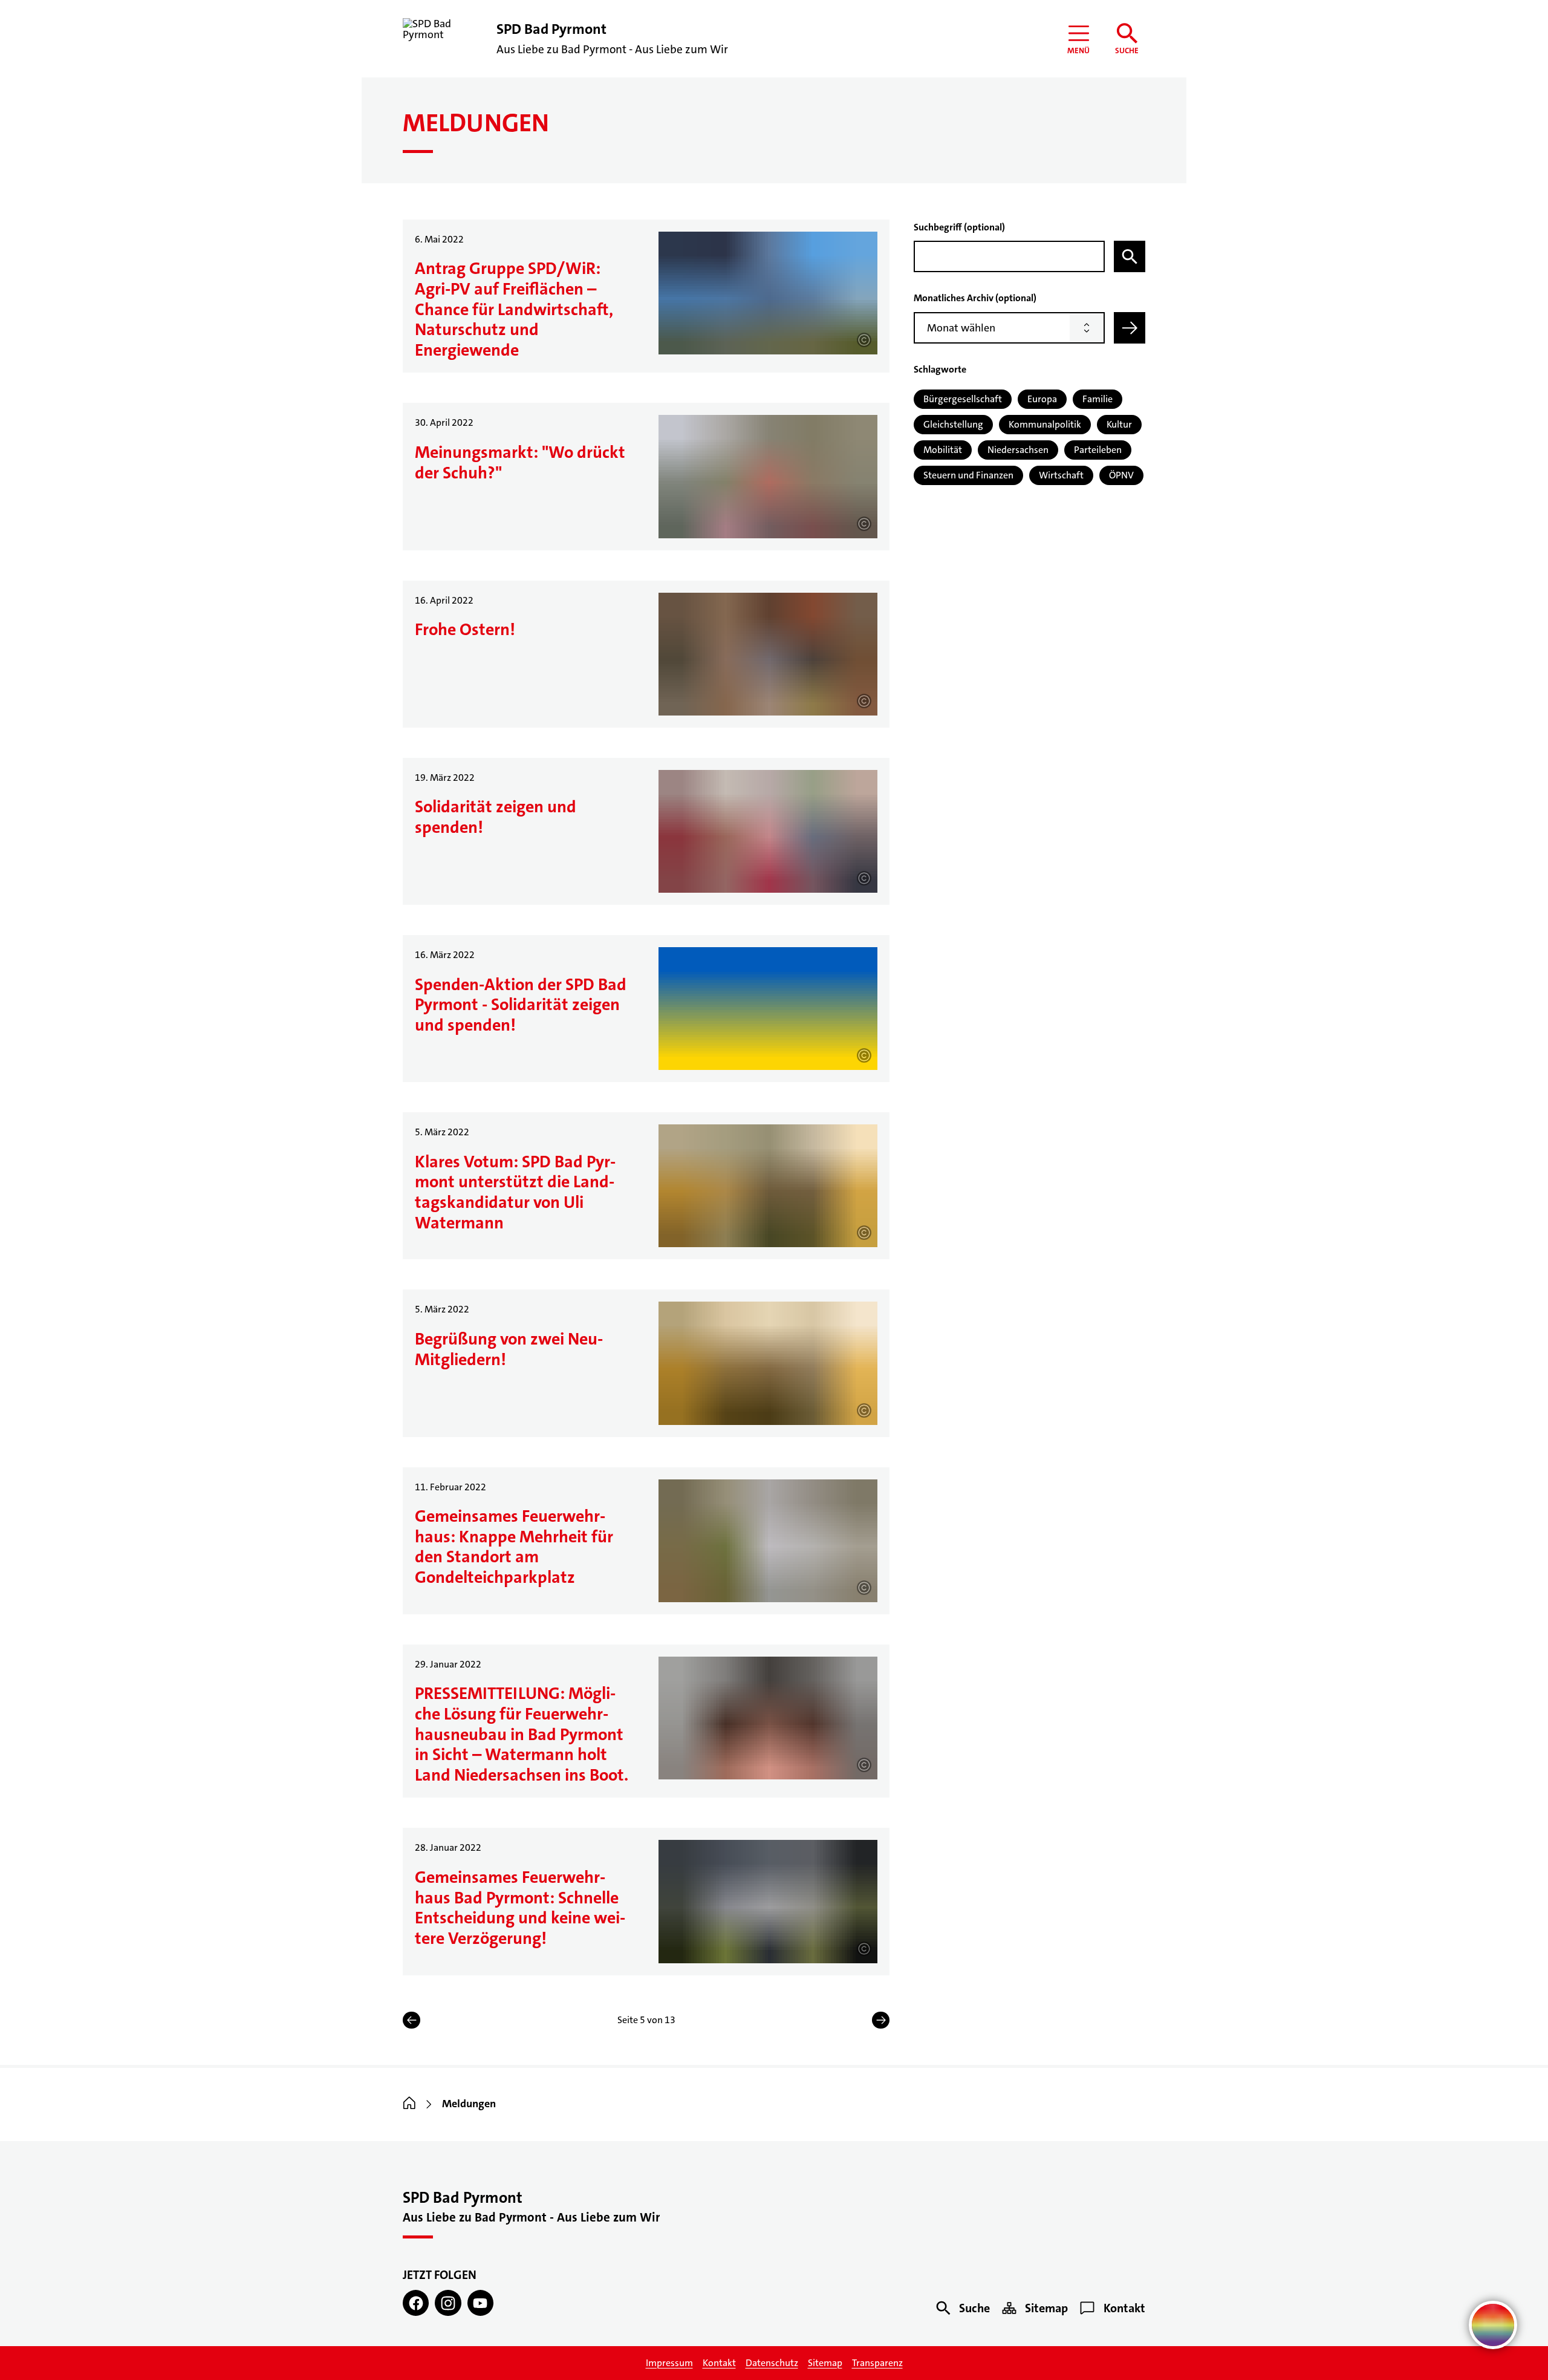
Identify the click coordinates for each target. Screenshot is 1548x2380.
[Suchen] (1130, 256)
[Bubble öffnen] (1493, 2325)
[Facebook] (416, 2303)
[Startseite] (409, 2104)
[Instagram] (448, 2303)
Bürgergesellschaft (963, 399)
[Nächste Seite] (881, 2020)
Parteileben (1098, 450)
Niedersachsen (1018, 450)
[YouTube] (480, 2303)
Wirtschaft (1061, 475)
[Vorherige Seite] (411, 2020)
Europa (1042, 399)
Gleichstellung (953, 424)
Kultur (1119, 424)
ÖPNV (1121, 475)
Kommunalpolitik (1045, 424)
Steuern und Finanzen (968, 475)
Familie (1098, 399)
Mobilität (943, 450)
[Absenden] (1130, 328)
